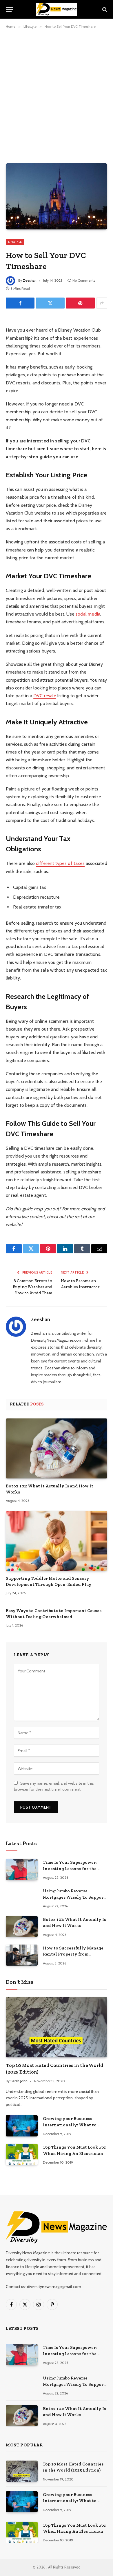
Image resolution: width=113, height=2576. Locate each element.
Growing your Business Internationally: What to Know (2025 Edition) (70, 2125)
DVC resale (45, 696)
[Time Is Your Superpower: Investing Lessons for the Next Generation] (22, 1869)
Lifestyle (15, 242)
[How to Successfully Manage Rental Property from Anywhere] (22, 1955)
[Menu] (10, 9)
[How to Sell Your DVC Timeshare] (57, 196)
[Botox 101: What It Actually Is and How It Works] (57, 1448)
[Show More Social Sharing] (102, 303)
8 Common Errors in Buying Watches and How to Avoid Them (32, 1287)
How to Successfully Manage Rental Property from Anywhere (73, 1954)
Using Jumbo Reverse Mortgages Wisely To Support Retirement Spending (74, 1897)
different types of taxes (60, 863)
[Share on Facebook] (20, 303)
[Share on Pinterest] (80, 303)
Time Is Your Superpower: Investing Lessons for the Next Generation (70, 1869)
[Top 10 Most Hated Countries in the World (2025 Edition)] (57, 2027)
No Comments (84, 280)
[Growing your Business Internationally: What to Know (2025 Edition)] (22, 2126)
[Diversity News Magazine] (56, 9)
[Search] (104, 9)
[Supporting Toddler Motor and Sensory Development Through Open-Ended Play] (57, 1541)
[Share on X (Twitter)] (50, 303)
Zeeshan (30, 280)
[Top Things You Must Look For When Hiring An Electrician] (22, 2154)
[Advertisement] (57, 95)
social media (88, 614)
